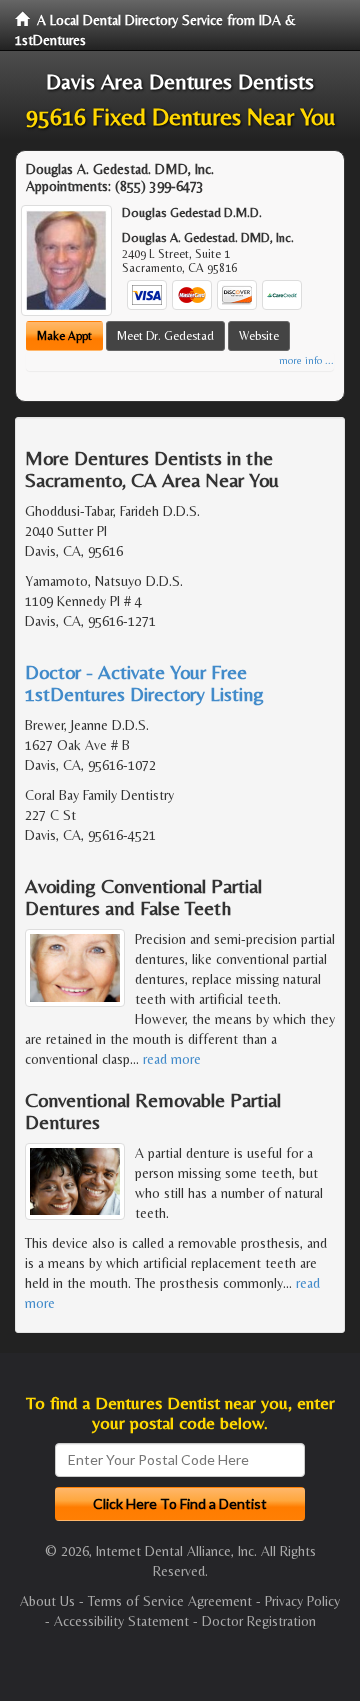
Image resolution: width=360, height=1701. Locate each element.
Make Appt (64, 336)
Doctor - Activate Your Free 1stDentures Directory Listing (144, 682)
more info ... (306, 360)
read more (172, 1059)
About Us (47, 1601)
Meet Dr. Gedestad (165, 336)
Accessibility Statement (121, 1621)
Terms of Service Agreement (170, 1601)
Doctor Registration (259, 1621)
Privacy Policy (302, 1601)
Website (259, 336)
